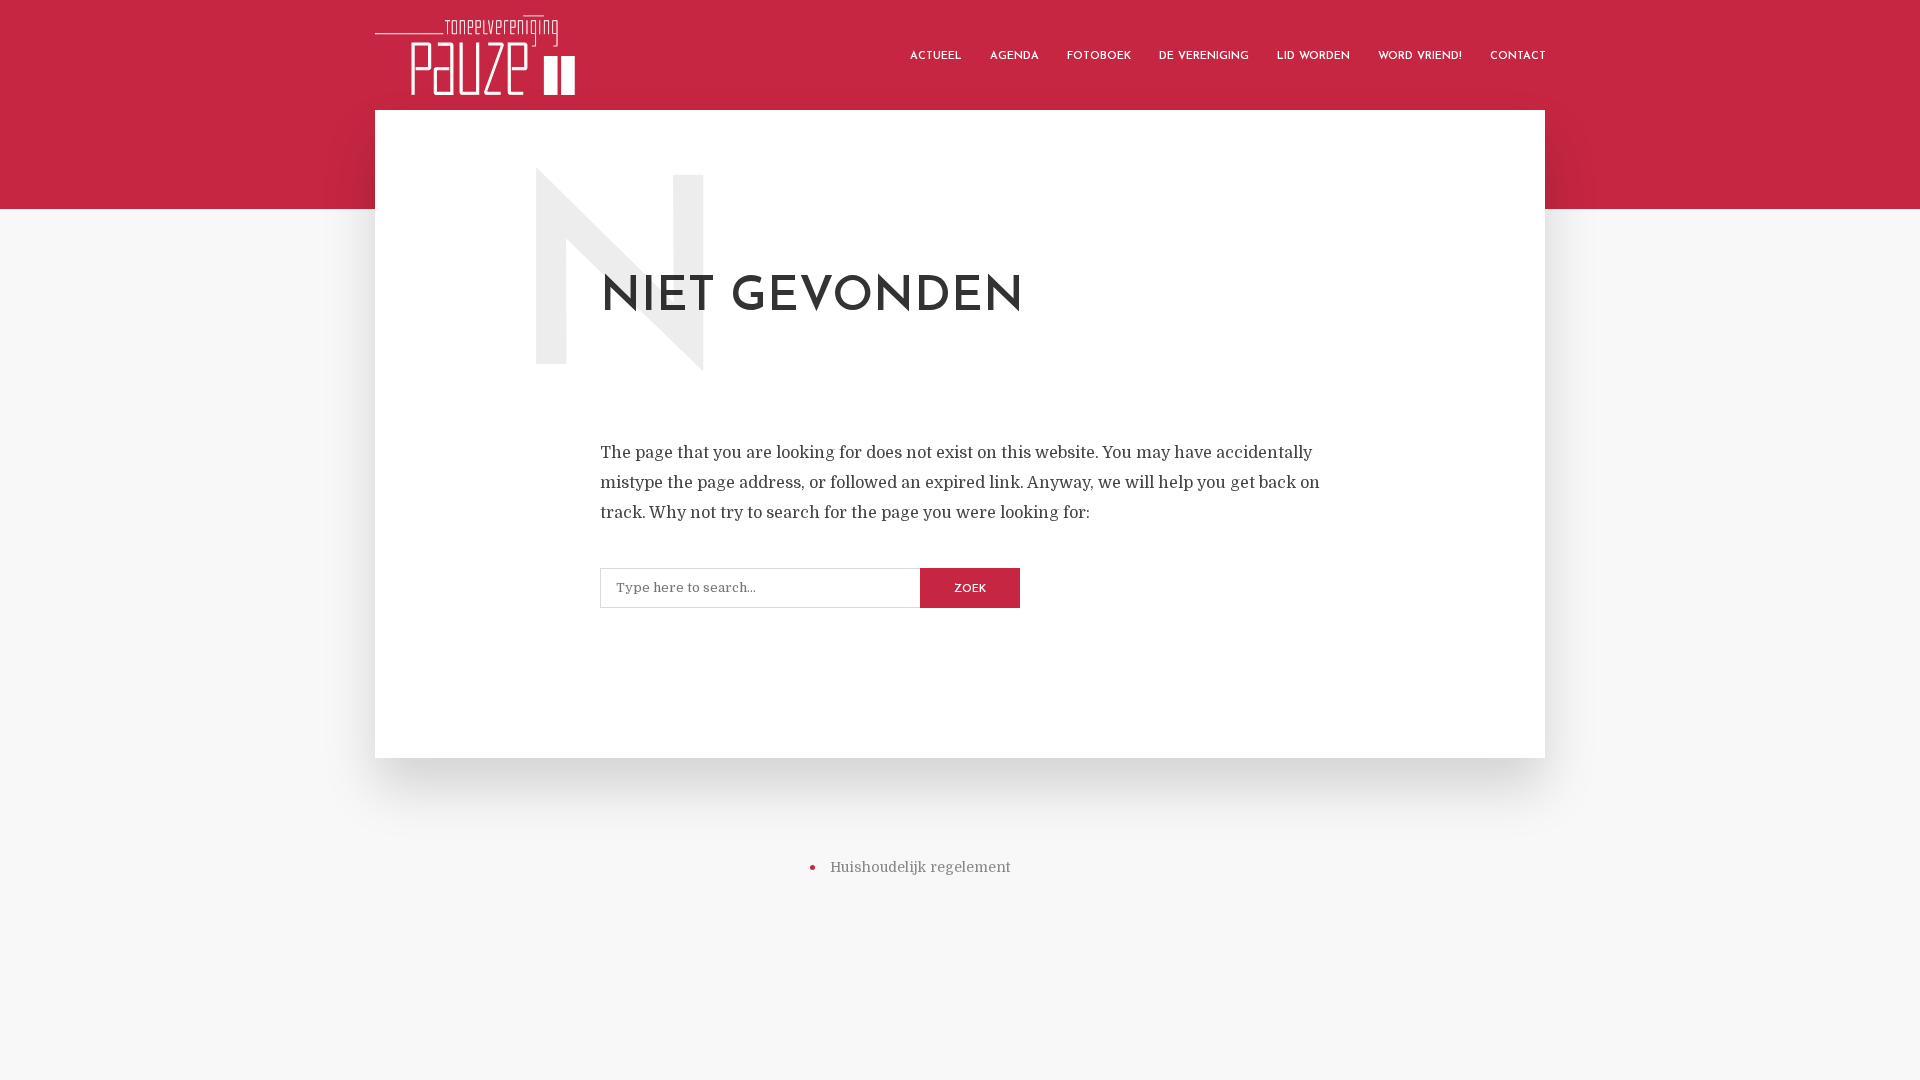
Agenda (1014, 56)
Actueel (936, 56)
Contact (1518, 56)
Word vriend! (1420, 56)
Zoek (970, 589)
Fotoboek (1099, 56)
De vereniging (1204, 56)
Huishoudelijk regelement (920, 867)
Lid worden (1313, 56)
